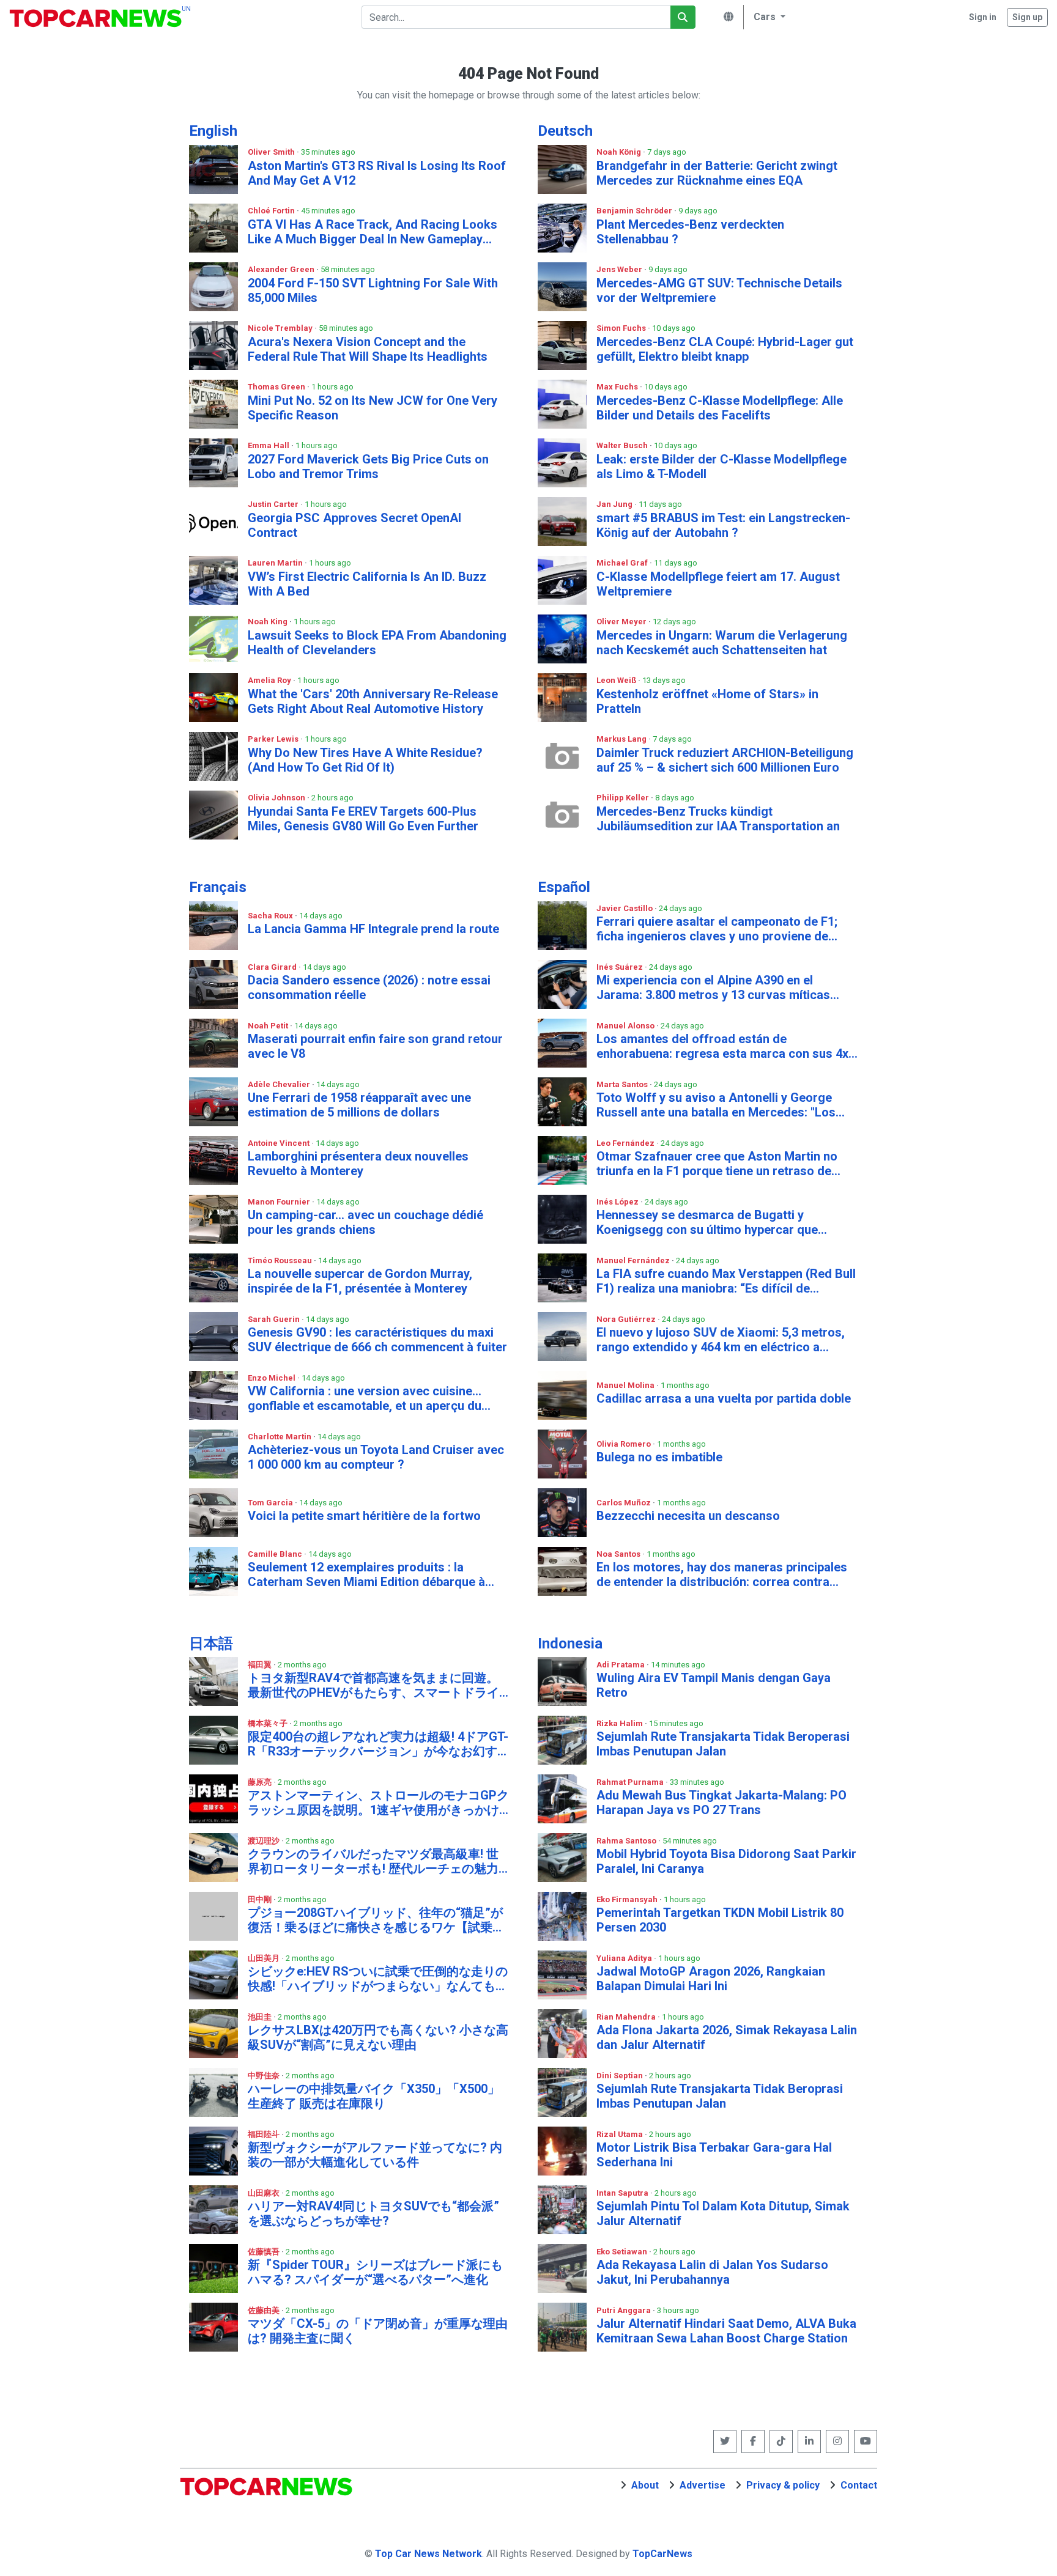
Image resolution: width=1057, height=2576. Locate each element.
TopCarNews (662, 2554)
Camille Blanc (276, 1554)
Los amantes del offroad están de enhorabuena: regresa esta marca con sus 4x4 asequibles (726, 1046)
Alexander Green (282, 269)
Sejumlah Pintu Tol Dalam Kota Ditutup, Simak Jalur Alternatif (723, 2213)
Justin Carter (274, 504)
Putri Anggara (625, 2310)
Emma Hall (269, 445)
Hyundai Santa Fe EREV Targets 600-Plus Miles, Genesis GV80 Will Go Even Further (363, 819)
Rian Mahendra (627, 2017)
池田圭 (261, 2017)
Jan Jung (615, 504)
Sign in (983, 17)
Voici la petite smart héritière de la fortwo (364, 1516)
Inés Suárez (621, 967)
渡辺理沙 (265, 1841)
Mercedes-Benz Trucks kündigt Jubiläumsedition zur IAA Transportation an (718, 819)
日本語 (211, 1644)
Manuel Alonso (626, 1026)
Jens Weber (620, 269)
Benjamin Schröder (635, 211)
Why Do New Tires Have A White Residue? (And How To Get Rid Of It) (365, 760)
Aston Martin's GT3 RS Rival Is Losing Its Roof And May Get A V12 (377, 173)
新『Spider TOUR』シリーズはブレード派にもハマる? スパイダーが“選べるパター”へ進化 (375, 2272)
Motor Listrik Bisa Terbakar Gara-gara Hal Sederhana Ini (714, 2155)
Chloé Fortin (272, 211)
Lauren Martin (276, 563)
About (645, 2485)
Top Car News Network (428, 2554)
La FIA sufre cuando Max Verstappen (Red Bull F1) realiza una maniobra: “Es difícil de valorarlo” (726, 1281)
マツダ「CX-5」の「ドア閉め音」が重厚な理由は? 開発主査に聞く (378, 2331)
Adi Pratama (621, 1665)
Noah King (269, 622)
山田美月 (265, 1958)
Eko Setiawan (623, 2252)
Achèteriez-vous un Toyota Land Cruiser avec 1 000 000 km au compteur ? (376, 1457)
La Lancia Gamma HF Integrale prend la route (373, 929)
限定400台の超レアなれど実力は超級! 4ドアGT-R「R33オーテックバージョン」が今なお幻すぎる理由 (379, 1744)
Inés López (618, 1202)
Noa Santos (619, 1554)
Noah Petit (269, 1026)
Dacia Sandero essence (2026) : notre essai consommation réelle (369, 987)
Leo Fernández (626, 1143)
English (213, 131)
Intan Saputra (623, 2193)
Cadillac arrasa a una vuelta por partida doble (724, 1398)
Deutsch (565, 131)
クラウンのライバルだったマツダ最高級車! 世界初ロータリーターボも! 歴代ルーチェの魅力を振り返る (373, 1861)
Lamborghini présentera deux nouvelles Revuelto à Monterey (358, 1164)
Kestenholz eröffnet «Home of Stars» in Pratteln (707, 701)
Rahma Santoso (627, 1841)
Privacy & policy (783, 2485)
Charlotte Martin (280, 1437)
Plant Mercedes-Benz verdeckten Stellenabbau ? (690, 232)
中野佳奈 (265, 2076)
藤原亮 (261, 1782)
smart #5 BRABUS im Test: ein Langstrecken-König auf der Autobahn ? (723, 525)
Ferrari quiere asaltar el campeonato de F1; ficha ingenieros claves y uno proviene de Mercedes (717, 929)
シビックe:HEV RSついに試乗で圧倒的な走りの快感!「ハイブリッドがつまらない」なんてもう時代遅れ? (378, 1979)
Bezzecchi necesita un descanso (688, 1516)
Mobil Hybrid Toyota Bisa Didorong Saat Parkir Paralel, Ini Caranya (726, 1861)
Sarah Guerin (275, 1319)
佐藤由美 (265, 2310)
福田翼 (261, 1665)
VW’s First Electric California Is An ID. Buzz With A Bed (367, 584)
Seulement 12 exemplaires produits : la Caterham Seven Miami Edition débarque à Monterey (366, 1574)
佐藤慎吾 (265, 2252)
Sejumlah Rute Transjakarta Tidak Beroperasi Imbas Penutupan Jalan (723, 1744)
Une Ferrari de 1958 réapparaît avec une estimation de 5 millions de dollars (359, 1105)
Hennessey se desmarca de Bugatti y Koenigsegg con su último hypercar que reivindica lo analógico (707, 1222)
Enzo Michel (273, 1378)
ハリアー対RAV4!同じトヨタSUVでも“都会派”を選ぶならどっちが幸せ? (373, 2213)
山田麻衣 (265, 2193)
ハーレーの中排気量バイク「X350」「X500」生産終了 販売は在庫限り (374, 2096)
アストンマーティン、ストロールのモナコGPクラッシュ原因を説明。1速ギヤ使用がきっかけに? (378, 1803)
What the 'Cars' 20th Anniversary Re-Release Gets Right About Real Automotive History (373, 701)
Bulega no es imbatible (659, 1457)
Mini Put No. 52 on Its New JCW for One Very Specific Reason (373, 408)
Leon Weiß (617, 680)
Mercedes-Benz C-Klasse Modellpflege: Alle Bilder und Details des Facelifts (720, 408)
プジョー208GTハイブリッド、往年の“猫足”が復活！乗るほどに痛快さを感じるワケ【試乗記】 (375, 1920)
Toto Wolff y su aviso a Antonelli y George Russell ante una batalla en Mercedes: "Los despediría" (716, 1105)
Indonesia (570, 1644)
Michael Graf (623, 563)
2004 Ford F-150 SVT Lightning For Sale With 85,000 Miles (373, 290)
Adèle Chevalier (280, 1084)
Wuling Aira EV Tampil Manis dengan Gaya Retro (714, 1685)
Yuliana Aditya (625, 1958)
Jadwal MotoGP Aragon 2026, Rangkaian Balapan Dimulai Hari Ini (711, 1979)
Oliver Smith (272, 152)
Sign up (1027, 17)
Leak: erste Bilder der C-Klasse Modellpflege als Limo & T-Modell (721, 467)
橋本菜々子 (269, 1723)
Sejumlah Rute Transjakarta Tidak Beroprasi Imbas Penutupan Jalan (720, 2096)
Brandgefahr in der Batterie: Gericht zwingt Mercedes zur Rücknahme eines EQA (717, 173)
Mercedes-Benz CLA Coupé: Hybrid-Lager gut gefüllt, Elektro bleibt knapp (725, 349)
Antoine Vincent (280, 1143)
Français (218, 887)
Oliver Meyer (622, 622)
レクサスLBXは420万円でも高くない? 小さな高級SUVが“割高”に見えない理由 (378, 2037)
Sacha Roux (271, 916)
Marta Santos (623, 1084)
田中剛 (261, 1899)
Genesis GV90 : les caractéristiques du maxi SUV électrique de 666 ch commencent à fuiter (377, 1340)
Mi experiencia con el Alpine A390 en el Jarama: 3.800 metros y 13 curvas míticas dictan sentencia (713, 987)
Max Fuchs (618, 387)
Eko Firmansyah (628, 1899)
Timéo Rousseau (281, 1260)
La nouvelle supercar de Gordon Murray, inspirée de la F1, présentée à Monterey (360, 1281)
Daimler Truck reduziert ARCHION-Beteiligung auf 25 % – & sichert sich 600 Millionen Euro (725, 760)
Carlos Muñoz (625, 1503)
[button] (768, 17)
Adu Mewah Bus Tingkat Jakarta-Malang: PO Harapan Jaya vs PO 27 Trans (721, 1803)
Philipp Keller (624, 798)
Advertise (703, 2485)
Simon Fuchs (622, 328)
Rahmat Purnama (631, 1782)
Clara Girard (273, 967)
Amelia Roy (270, 680)
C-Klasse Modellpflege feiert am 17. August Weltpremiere (718, 584)
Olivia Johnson (277, 798)
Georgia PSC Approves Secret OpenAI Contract (354, 525)
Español (564, 887)
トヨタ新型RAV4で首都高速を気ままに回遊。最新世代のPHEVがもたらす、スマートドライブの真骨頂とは (373, 1685)
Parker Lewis (274, 739)
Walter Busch (623, 445)
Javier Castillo (625, 908)
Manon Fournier (280, 1202)
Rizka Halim (621, 1723)
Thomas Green (277, 387)
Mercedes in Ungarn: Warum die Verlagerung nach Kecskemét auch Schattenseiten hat (722, 643)
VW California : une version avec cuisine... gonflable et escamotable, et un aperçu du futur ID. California (365, 1398)
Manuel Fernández (634, 1260)
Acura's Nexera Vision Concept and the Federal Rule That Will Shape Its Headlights (368, 349)
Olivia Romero (625, 1444)
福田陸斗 (265, 2134)
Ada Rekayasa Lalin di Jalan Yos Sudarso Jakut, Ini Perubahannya (712, 2272)
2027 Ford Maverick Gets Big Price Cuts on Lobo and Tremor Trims (368, 467)
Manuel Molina (626, 1385)
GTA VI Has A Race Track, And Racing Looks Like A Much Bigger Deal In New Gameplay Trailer (373, 232)
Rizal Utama (621, 2134)
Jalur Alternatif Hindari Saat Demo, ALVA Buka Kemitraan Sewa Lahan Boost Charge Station (726, 2331)
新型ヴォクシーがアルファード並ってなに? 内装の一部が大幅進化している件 (375, 2155)
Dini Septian (621, 2076)
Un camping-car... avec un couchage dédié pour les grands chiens (365, 1222)
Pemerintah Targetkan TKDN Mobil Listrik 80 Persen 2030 (720, 1920)
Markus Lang (622, 739)
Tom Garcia (271, 1503)
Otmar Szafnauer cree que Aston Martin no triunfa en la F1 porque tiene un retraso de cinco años (717, 1164)
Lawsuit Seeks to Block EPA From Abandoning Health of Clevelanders (377, 643)
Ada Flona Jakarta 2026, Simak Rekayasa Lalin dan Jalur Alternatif (727, 2037)
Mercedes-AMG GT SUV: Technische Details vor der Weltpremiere (719, 290)
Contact (859, 2485)
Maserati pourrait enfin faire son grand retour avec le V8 (375, 1046)
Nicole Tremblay (281, 328)
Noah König (620, 152)
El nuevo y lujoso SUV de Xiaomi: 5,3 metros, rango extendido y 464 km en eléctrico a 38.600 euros (721, 1340)
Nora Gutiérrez (627, 1319)
